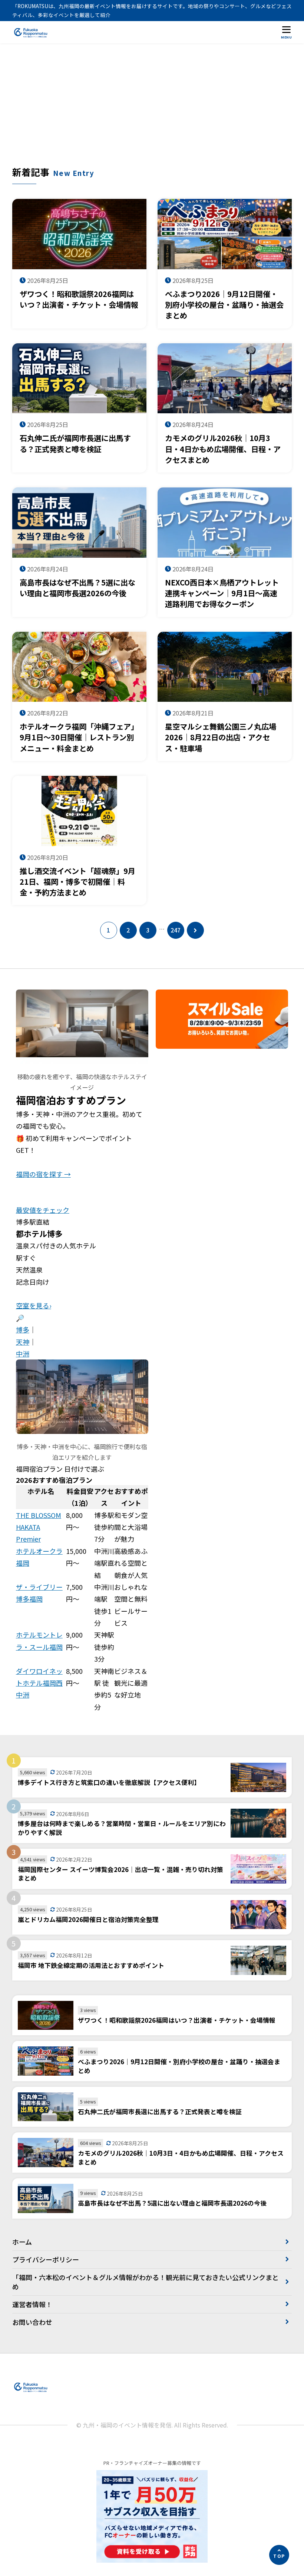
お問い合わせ (32, 2322)
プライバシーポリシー (46, 2259)
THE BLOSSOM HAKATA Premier (39, 1527)
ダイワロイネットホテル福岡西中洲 (39, 1683)
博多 (23, 1329)
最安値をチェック (43, 1210)
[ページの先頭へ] (279, 2555)
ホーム (22, 2242)
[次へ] (195, 930)
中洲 (23, 1354)
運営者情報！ (32, 2304)
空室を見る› (34, 1305)
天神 (23, 1342)
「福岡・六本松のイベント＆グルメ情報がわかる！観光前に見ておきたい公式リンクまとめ (146, 2282)
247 (176, 930)
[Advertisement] (152, 110)
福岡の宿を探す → (43, 1174)
